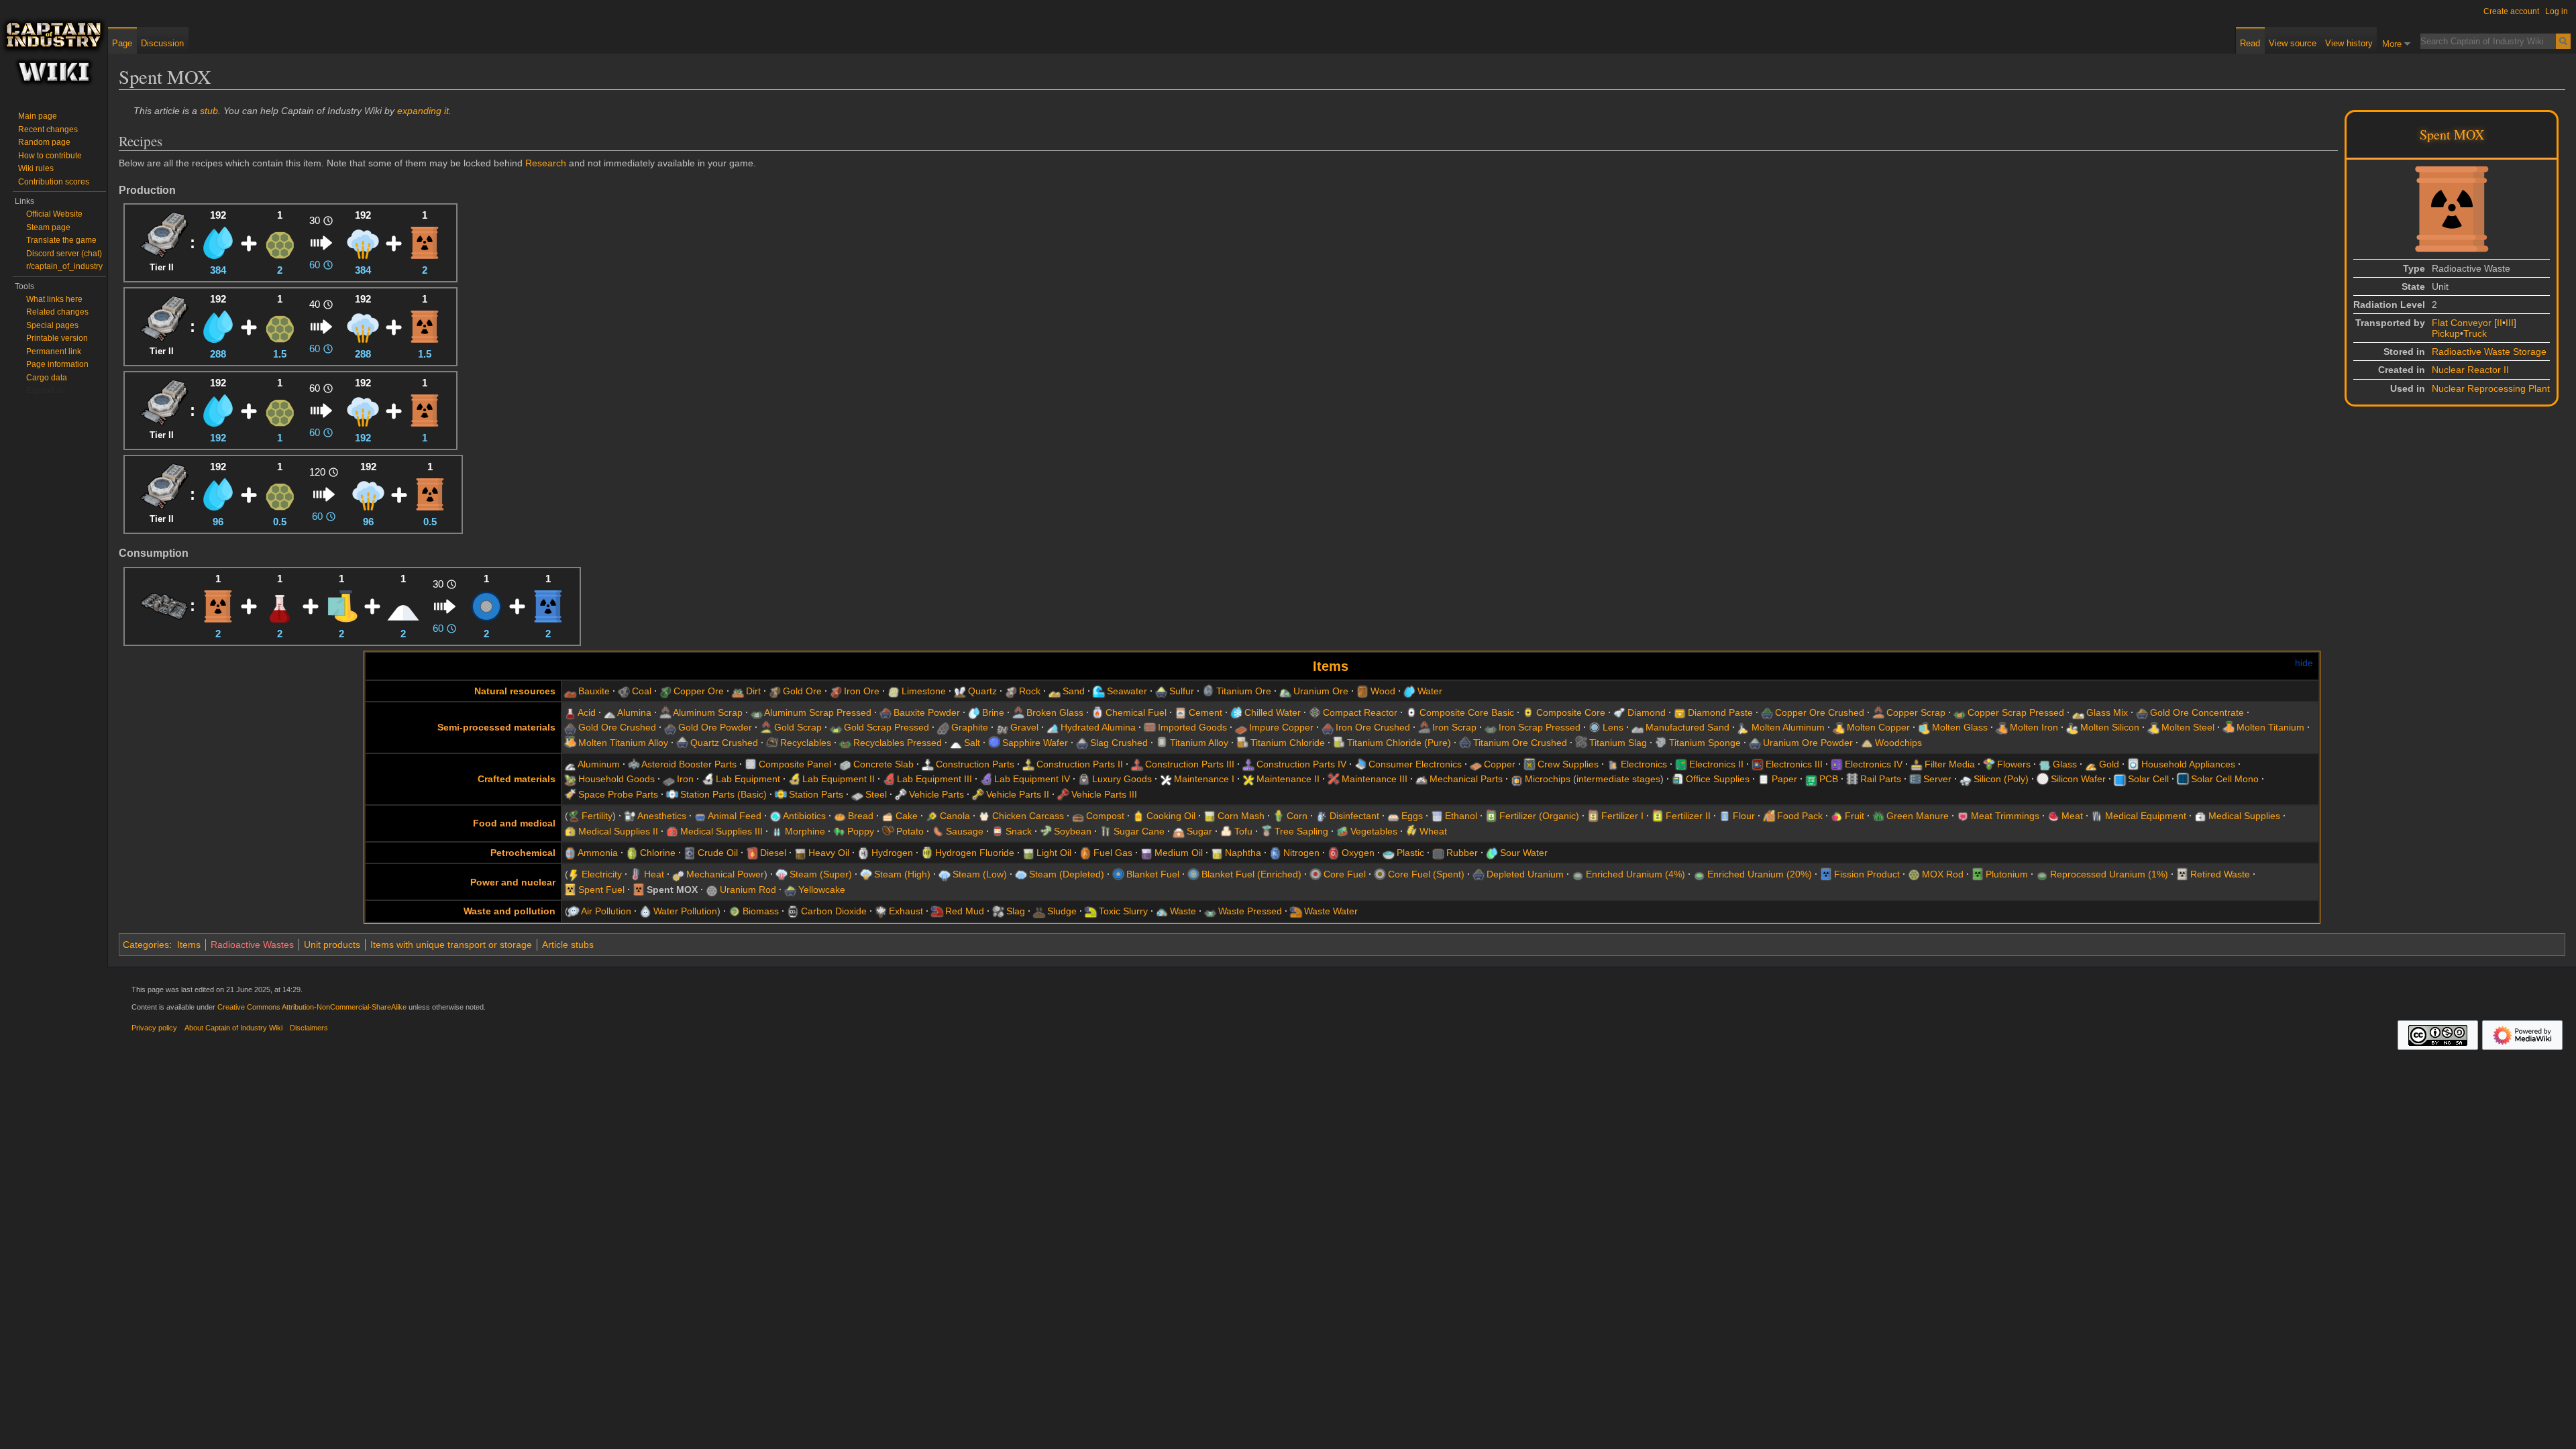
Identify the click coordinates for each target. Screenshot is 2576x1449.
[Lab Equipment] (708, 779)
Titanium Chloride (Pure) (1399, 743)
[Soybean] (1046, 831)
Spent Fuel (601, 890)
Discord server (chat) (64, 254)
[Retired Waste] (2182, 874)
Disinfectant (1354, 816)
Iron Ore (862, 691)
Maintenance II (1288, 779)
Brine (993, 712)
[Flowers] (1989, 764)
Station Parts (816, 794)
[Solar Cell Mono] (2183, 779)
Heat (654, 874)
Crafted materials (517, 779)
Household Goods (616, 779)
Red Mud (965, 911)
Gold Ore (802, 691)
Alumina (634, 712)
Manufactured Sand (1687, 727)
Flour (1744, 816)
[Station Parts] (781, 794)
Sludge (1062, 911)
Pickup (2446, 333)
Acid (587, 712)
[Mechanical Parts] (1421, 779)
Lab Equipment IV (1032, 779)
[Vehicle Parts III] (1063, 794)
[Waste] (1162, 911)
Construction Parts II (1080, 764)
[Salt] (403, 605)
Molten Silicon (2110, 727)
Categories (146, 945)
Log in (2557, 11)
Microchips (1548, 779)
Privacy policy (154, 1028)
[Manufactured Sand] (1638, 727)
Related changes (57, 312)
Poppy (861, 831)
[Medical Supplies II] (570, 831)
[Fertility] (574, 816)
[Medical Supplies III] (672, 831)
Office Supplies (1718, 779)
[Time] (328, 220)
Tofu (1243, 831)
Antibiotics (804, 816)
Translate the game (61, 240)
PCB (1829, 779)
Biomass (761, 911)
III (2510, 323)
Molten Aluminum (1788, 727)
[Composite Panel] (751, 764)
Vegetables (1374, 831)
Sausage (965, 831)
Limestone (924, 691)
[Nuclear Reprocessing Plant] (164, 605)
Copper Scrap (1916, 712)
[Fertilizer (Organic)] (1491, 816)
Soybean (1073, 831)
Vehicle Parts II (1018, 794)
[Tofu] (1226, 831)
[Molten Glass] (341, 605)
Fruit (1855, 816)
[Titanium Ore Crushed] (1465, 743)
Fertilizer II (1688, 816)
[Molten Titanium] (2229, 727)
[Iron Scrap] (1424, 727)
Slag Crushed (1119, 743)
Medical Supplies (2244, 816)
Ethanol (1461, 816)
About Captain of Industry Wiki (233, 1028)
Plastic (1410, 853)
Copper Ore (699, 691)
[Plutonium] (1978, 874)
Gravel (1024, 727)
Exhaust (906, 911)
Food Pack (1800, 816)
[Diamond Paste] (1680, 712)
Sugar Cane (1139, 831)
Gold (2109, 764)
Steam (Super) (821, 874)
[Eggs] (1393, 816)
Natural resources (515, 691)
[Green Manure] (1878, 816)
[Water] (218, 242)
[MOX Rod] (280, 242)
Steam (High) (902, 874)
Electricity (602, 874)
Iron (685, 779)
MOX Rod (1943, 874)
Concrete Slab (883, 764)
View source (2293, 43)
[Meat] (2053, 816)
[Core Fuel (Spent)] (1380, 874)
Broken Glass (1055, 712)
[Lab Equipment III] (889, 779)
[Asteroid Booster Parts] (634, 764)
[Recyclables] (772, 743)
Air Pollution (606, 911)
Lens (1613, 727)
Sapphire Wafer (1035, 743)
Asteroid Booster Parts (689, 764)
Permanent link (54, 352)
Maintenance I (1204, 779)
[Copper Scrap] (1878, 712)
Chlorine (658, 853)
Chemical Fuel (1136, 712)
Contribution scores (54, 182)
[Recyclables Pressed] (845, 743)
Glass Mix (2107, 712)
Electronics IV (1874, 764)
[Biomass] (735, 911)
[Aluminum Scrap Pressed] (757, 712)
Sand (1074, 691)
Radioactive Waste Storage (2489, 352)
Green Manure (1918, 816)
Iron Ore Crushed (1373, 727)
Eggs (1412, 816)
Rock (1030, 691)
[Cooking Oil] (1138, 816)
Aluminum (599, 764)
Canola (955, 816)
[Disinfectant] (1322, 816)
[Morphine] (777, 831)
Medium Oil (1179, 853)
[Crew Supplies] (1529, 764)
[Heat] (636, 874)
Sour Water (1524, 853)
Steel (876, 794)
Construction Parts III (1190, 764)
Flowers (2014, 764)
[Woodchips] (1867, 743)
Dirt (753, 691)
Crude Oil (718, 853)
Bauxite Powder (927, 712)
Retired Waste (2220, 874)
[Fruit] (1837, 816)
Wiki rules (36, 168)
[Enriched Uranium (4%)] (1578, 874)
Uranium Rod (748, 890)
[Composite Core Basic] (1411, 712)
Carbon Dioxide (834, 911)
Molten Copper (1878, 727)
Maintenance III (1375, 779)
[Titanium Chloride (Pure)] (1339, 743)
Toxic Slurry (1123, 911)
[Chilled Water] (1236, 712)
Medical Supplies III (721, 831)
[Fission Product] (548, 605)
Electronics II (1716, 764)
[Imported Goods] (1150, 727)
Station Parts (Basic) (723, 794)
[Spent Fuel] (570, 890)
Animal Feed (735, 816)
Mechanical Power (725, 874)
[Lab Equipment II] (794, 779)
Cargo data (47, 378)
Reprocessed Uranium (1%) (2109, 874)
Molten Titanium (2270, 727)
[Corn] (1279, 816)
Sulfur (1182, 691)
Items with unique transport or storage (451, 945)
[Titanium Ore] (1208, 691)
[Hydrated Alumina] (1053, 727)
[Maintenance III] (1334, 779)
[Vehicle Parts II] (978, 794)
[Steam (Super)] (782, 874)
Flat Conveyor (2462, 323)
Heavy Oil (829, 853)
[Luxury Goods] (1084, 779)
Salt (972, 743)
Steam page (48, 227)
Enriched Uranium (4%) (1635, 874)
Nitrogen (1301, 853)
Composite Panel (795, 764)
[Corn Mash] (1210, 816)
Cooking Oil (1171, 816)
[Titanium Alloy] (1162, 743)
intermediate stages (1618, 779)
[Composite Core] (1528, 712)
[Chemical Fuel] (1097, 712)
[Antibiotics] (775, 816)
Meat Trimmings (2005, 816)
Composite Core (1571, 712)
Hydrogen (892, 853)
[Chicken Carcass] (984, 816)
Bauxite (594, 691)
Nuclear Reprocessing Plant (2491, 388)
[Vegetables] (1342, 831)
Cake (907, 816)
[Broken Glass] (1018, 712)
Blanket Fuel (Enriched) (1251, 874)
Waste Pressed (1250, 911)
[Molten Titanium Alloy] (570, 743)
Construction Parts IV (1301, 764)
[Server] (1915, 779)
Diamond (1647, 712)
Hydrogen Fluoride (975, 853)
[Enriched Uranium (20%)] (1699, 874)
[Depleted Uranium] (1479, 874)
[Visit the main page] (54, 54)
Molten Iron (2034, 727)
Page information (57, 364)
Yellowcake (822, 890)
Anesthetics (662, 816)
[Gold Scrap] (766, 727)
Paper (1784, 779)
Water (1430, 691)
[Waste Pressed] (1210, 911)
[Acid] (280, 605)
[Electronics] (1613, 764)
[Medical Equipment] (2097, 816)
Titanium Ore (1244, 691)
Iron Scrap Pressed (1540, 727)
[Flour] (1725, 816)
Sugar (1199, 831)
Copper (1500, 764)
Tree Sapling (1301, 831)
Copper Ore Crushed (1820, 712)
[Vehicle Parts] (901, 794)
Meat (2072, 816)
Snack (1019, 831)
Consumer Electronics (1415, 764)
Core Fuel (1345, 874)
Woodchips (1898, 743)
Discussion (162, 43)
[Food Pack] (1769, 816)
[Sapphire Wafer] (994, 743)
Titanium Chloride (1288, 743)
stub (209, 111)
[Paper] (1764, 779)
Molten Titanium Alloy (623, 743)
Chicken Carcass (1028, 816)
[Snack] (998, 831)
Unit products (332, 945)
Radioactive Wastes (252, 945)
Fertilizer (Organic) (1539, 816)
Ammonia (598, 853)
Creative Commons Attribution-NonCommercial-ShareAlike (312, 1007)
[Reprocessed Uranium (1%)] (2042, 874)
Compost (1105, 816)
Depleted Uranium (1525, 874)
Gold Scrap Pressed (887, 727)
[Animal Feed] (700, 816)
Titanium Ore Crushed (1520, 743)
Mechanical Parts (1466, 779)
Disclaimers (309, 1028)
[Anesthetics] (630, 816)
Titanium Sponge (1705, 743)
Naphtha (1243, 853)
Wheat (1433, 831)
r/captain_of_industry (64, 266)
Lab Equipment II (839, 779)
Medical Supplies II (618, 831)
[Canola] (932, 816)
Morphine (805, 831)
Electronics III (1794, 764)
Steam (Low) (980, 874)
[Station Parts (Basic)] (672, 794)
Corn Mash (1241, 816)
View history (2349, 43)
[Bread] (840, 816)
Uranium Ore (1321, 691)
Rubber (1462, 853)
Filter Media (1950, 764)
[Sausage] (938, 831)
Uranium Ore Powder (1808, 743)
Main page (38, 116)
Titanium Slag (1618, 743)
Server (1937, 779)
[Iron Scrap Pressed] (1491, 727)
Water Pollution (685, 911)
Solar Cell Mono (2225, 779)
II (2500, 323)
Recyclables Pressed (898, 743)
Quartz (982, 691)
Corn (1297, 816)
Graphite (970, 727)
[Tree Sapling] (1267, 831)
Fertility (597, 816)
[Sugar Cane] (1106, 831)
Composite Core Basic (1467, 712)
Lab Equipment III (934, 779)
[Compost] (1078, 816)
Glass (2065, 764)
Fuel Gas (1113, 853)
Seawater (1127, 691)
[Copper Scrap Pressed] (1960, 712)
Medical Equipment (2146, 816)
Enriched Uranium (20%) (1760, 874)
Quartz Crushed (724, 743)
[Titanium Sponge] (1661, 743)
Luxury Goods (1122, 779)
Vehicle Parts (936, 794)
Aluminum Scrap (708, 712)
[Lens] (1595, 727)
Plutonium (2007, 874)
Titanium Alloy (1199, 743)
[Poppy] (839, 831)
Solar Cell (2148, 779)
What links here (54, 299)
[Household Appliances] (2133, 764)
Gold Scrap (798, 727)
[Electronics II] (1681, 764)
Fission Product (1867, 874)
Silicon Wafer (2078, 779)
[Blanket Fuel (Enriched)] (1193, 874)
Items (1331, 666)
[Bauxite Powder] (885, 712)
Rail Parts (1881, 779)
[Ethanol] (1437, 816)
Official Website (54, 214)
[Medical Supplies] (2200, 816)
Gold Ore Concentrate (2197, 712)
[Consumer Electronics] (1360, 764)
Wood (1383, 691)
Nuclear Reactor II (2470, 370)
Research (546, 163)
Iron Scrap (1454, 727)
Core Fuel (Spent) (1426, 874)
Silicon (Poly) (2001, 779)
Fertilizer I (1622, 816)
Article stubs (568, 945)
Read (2250, 43)
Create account (2511, 11)
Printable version (57, 338)
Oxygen (1358, 853)
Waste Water (1331, 911)
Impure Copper (1281, 727)
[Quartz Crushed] (682, 743)
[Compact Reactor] (1315, 712)
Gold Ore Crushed (617, 727)
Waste (1183, 911)
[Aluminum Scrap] (665, 712)
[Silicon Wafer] (2043, 779)
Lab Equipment (748, 779)
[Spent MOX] (425, 242)
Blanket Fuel (1153, 874)
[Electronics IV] (1837, 764)
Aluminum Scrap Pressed (818, 712)
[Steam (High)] (363, 242)
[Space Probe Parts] (570, 794)
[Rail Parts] (1852, 779)
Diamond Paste (1720, 712)
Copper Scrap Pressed (2016, 712)
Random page (44, 142)
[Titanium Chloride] (1242, 743)
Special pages (52, 325)
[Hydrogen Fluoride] (927, 853)
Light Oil (1054, 853)
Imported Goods (1192, 727)
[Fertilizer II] (1658, 816)
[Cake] (888, 816)
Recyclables (806, 743)
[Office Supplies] (1678, 779)
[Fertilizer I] (1593, 816)
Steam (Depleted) (1067, 874)
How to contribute (50, 156)
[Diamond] (1619, 712)
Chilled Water (1273, 712)
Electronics (1644, 764)
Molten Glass (1960, 727)
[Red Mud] (937, 911)
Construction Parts (975, 764)
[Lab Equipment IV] (986, 779)
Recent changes (48, 129)
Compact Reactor (1360, 712)
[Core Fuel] (1316, 874)
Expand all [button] (46, 390)
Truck (2475, 333)
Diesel (773, 853)
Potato (910, 831)
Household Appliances (2188, 764)
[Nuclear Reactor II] (164, 234)
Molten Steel (2188, 727)
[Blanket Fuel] (486, 605)
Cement (1205, 712)
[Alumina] (610, 712)
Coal (642, 691)
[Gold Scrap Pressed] (836, 727)
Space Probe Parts (618, 794)
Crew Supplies (1568, 764)
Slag (1016, 911)
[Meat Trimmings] (1963, 816)
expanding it (423, 111)
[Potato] (888, 831)
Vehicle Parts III (1104, 794)
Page (122, 43)
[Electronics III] (1758, 764)
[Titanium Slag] (1581, 743)
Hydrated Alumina (1098, 727)
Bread (861, 816)
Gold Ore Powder (715, 727)
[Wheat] (1411, 831)
